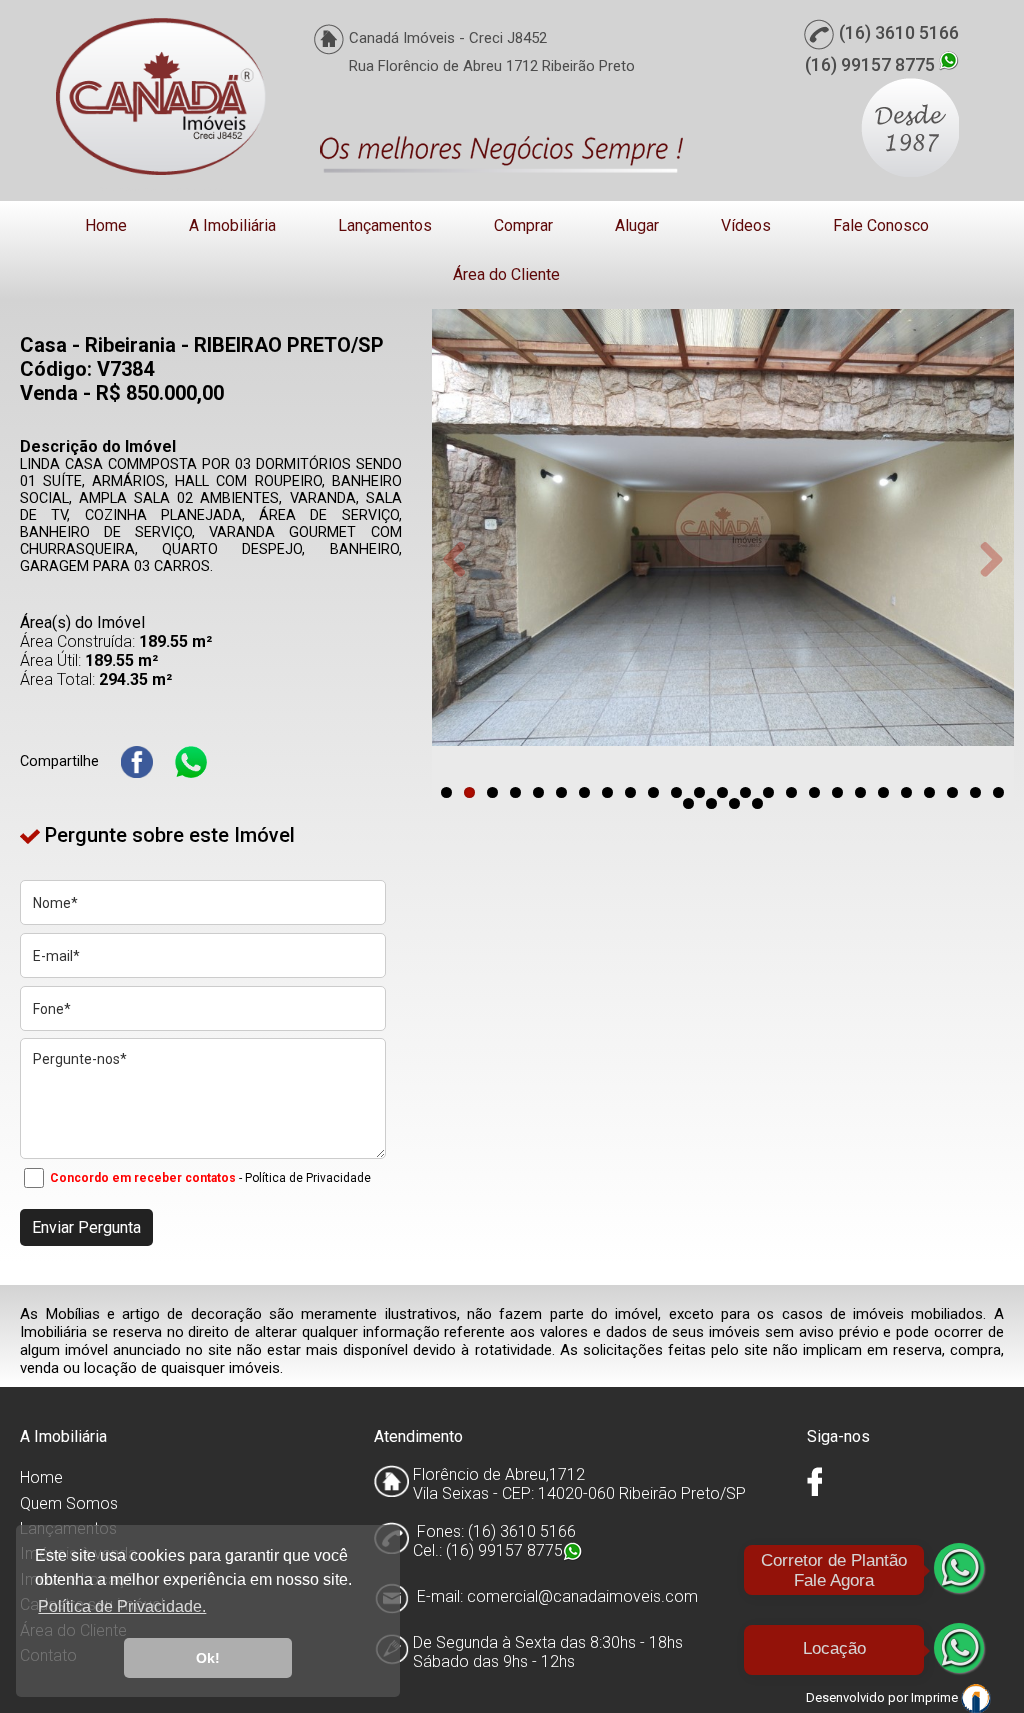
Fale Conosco (881, 225)
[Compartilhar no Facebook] (137, 762)
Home (106, 225)
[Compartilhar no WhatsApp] (191, 762)
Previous (462, 559)
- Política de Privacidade (305, 1178)
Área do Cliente (506, 274)
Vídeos (746, 225)
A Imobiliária (232, 225)
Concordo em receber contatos (143, 1178)
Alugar (637, 225)
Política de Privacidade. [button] (122, 1606)
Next (984, 559)
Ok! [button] (208, 1658)
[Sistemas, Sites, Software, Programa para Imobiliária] (976, 1697)
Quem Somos (69, 1503)
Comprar (523, 225)
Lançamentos (385, 225)
